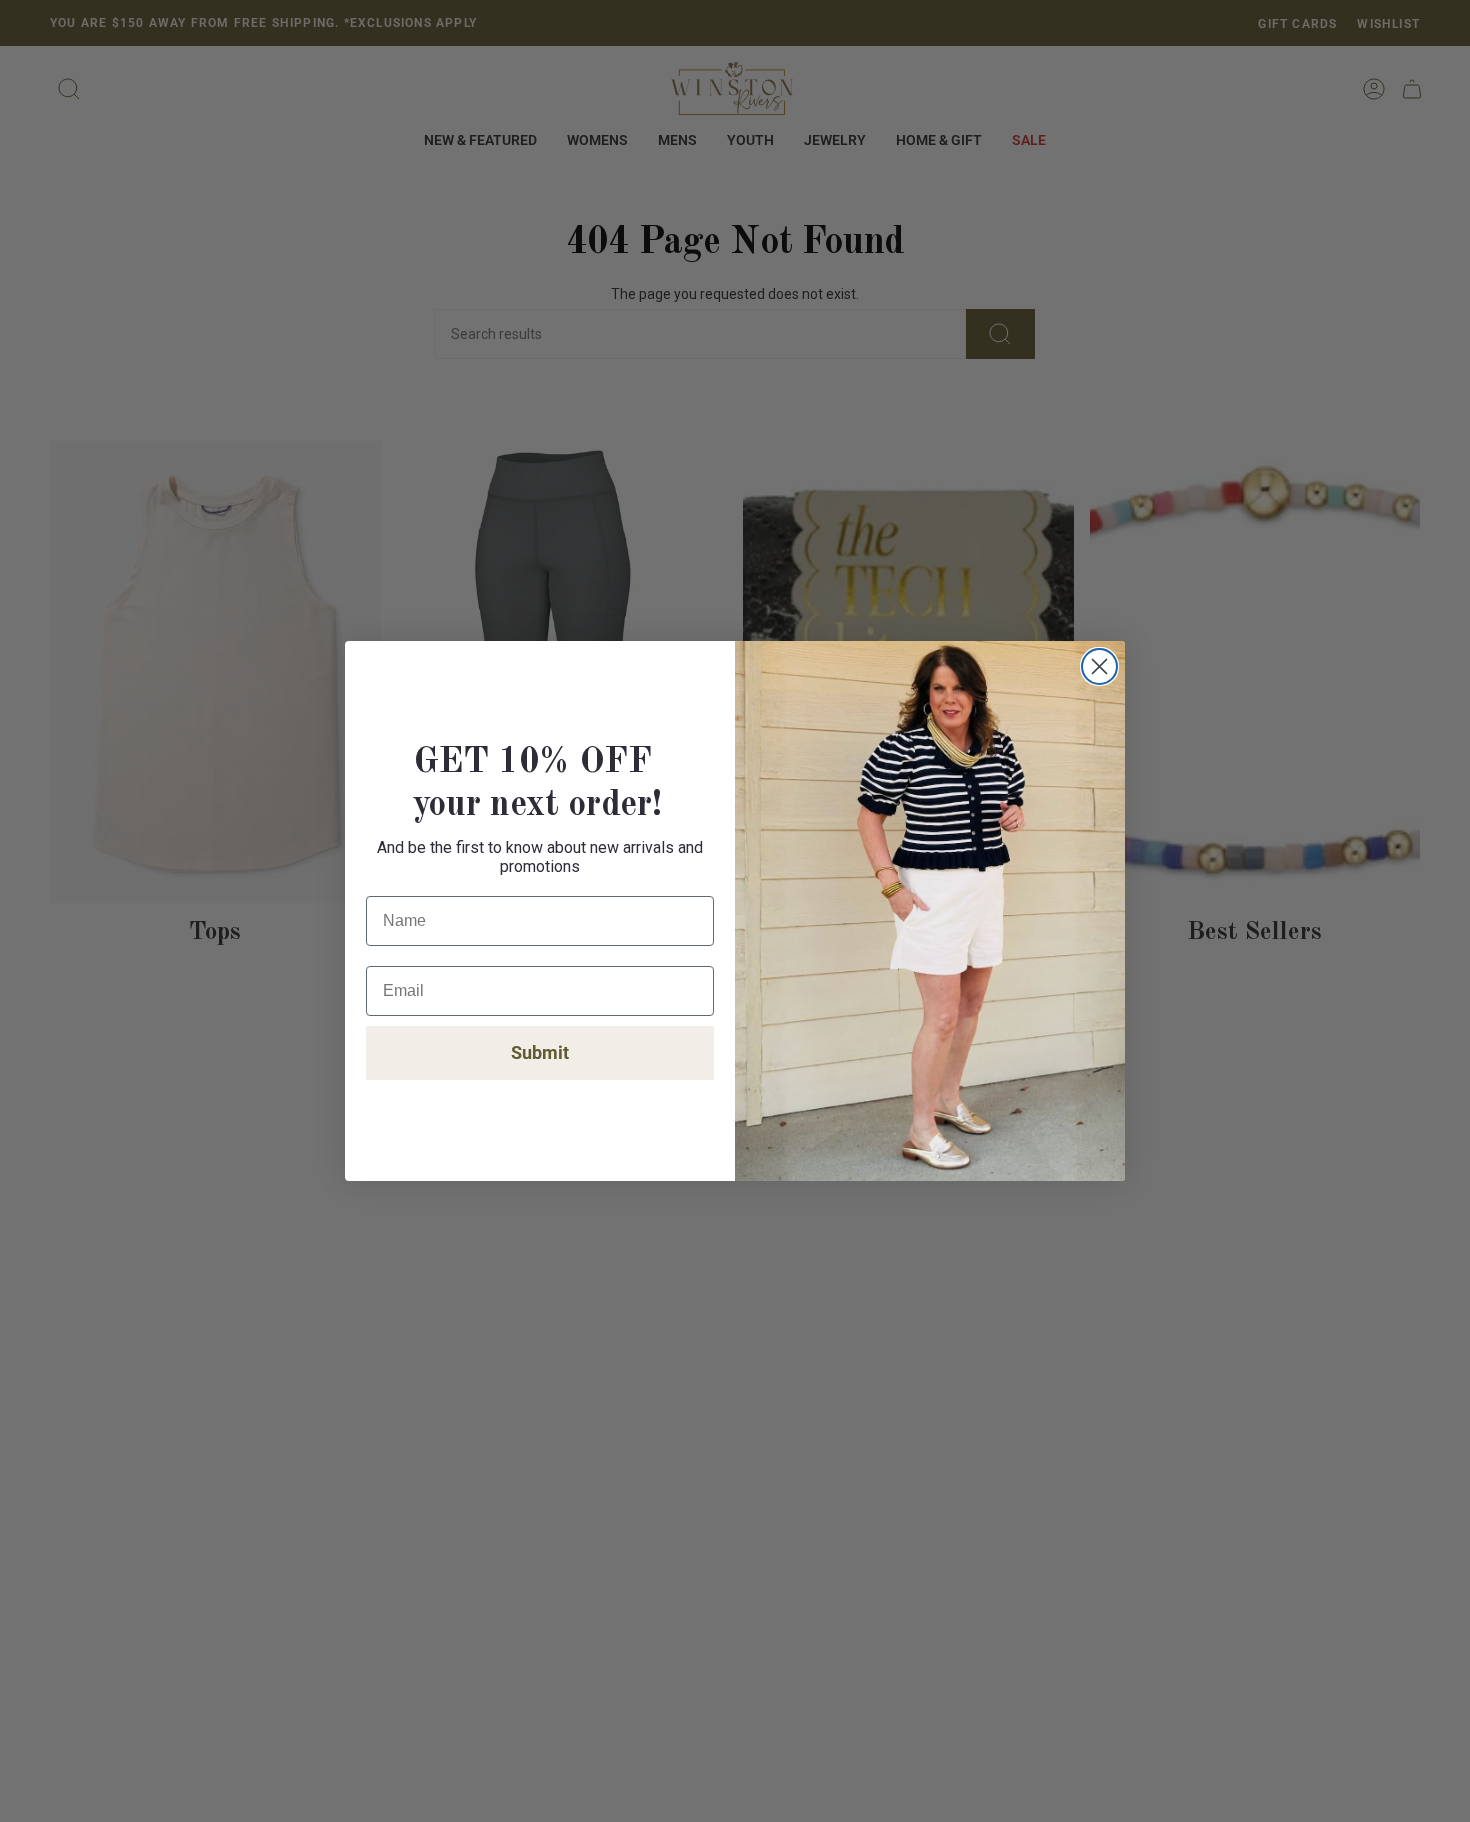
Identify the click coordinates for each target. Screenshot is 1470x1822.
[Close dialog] (1099, 666)
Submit (540, 1052)
